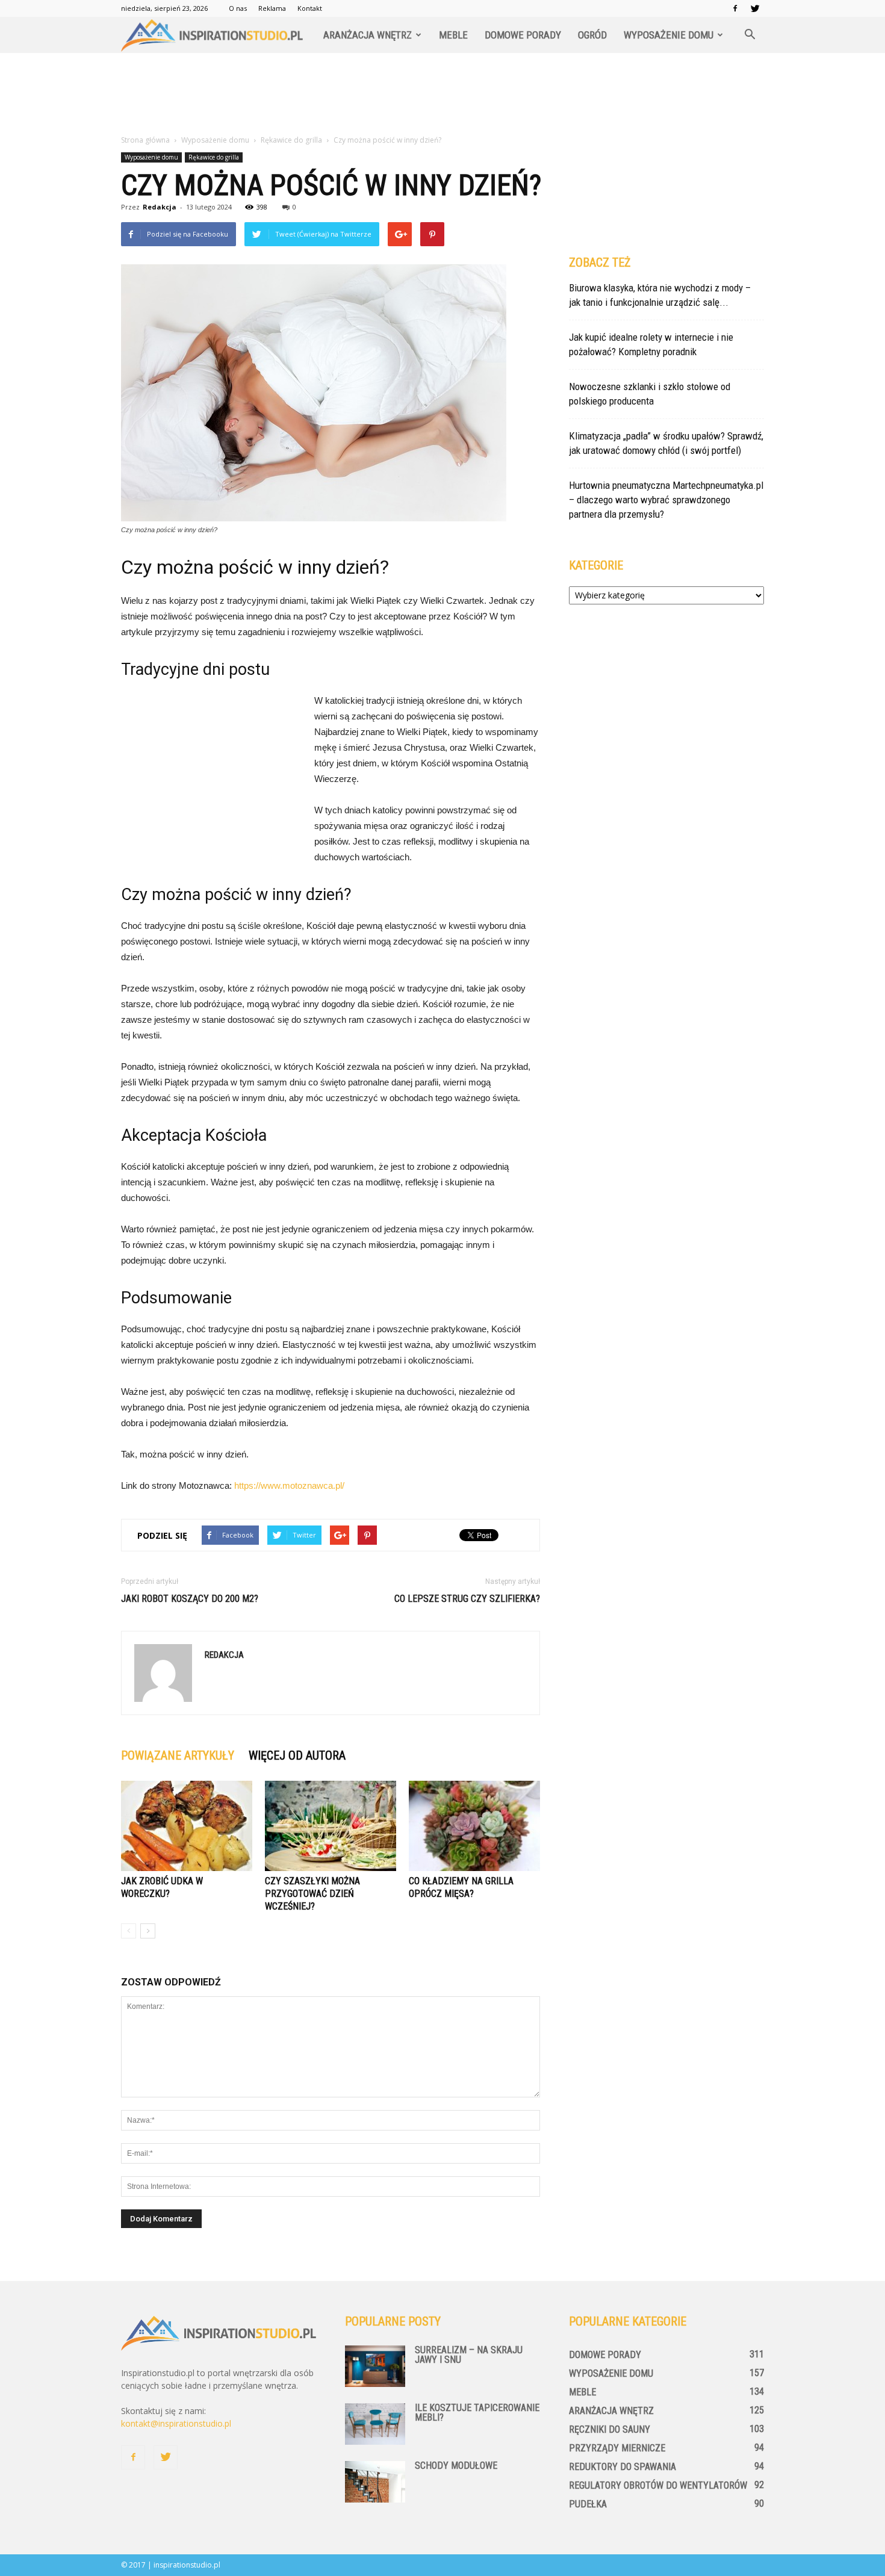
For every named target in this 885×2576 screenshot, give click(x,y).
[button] (750, 35)
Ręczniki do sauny (610, 2429)
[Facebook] (735, 8)
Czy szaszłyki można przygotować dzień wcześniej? (312, 1894)
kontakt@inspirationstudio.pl (176, 2423)
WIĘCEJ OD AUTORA (297, 1755)
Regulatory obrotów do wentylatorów (658, 2485)
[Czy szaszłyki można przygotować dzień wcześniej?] (331, 1826)
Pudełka (588, 2504)
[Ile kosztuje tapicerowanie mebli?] (375, 2424)
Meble (453, 35)
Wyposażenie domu (669, 35)
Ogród (592, 35)
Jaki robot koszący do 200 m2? (190, 1599)
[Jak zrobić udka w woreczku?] (187, 1826)
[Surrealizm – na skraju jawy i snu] (375, 2366)
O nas (238, 8)
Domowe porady (523, 35)
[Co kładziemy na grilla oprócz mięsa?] (474, 1826)
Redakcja (160, 207)
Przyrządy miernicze (617, 2448)
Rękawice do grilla (214, 157)
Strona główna (145, 140)
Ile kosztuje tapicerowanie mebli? (477, 2413)
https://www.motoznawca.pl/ (289, 1485)
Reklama (272, 8)
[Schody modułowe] (375, 2482)
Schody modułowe (456, 2466)
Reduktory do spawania (623, 2467)
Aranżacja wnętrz (368, 35)
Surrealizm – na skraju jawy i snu (469, 2355)
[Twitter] (755, 8)
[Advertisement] (442, 95)
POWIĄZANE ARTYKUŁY (178, 1755)
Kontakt (310, 8)
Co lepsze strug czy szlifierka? (467, 1599)
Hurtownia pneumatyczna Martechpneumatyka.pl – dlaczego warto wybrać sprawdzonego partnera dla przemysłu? (666, 500)
